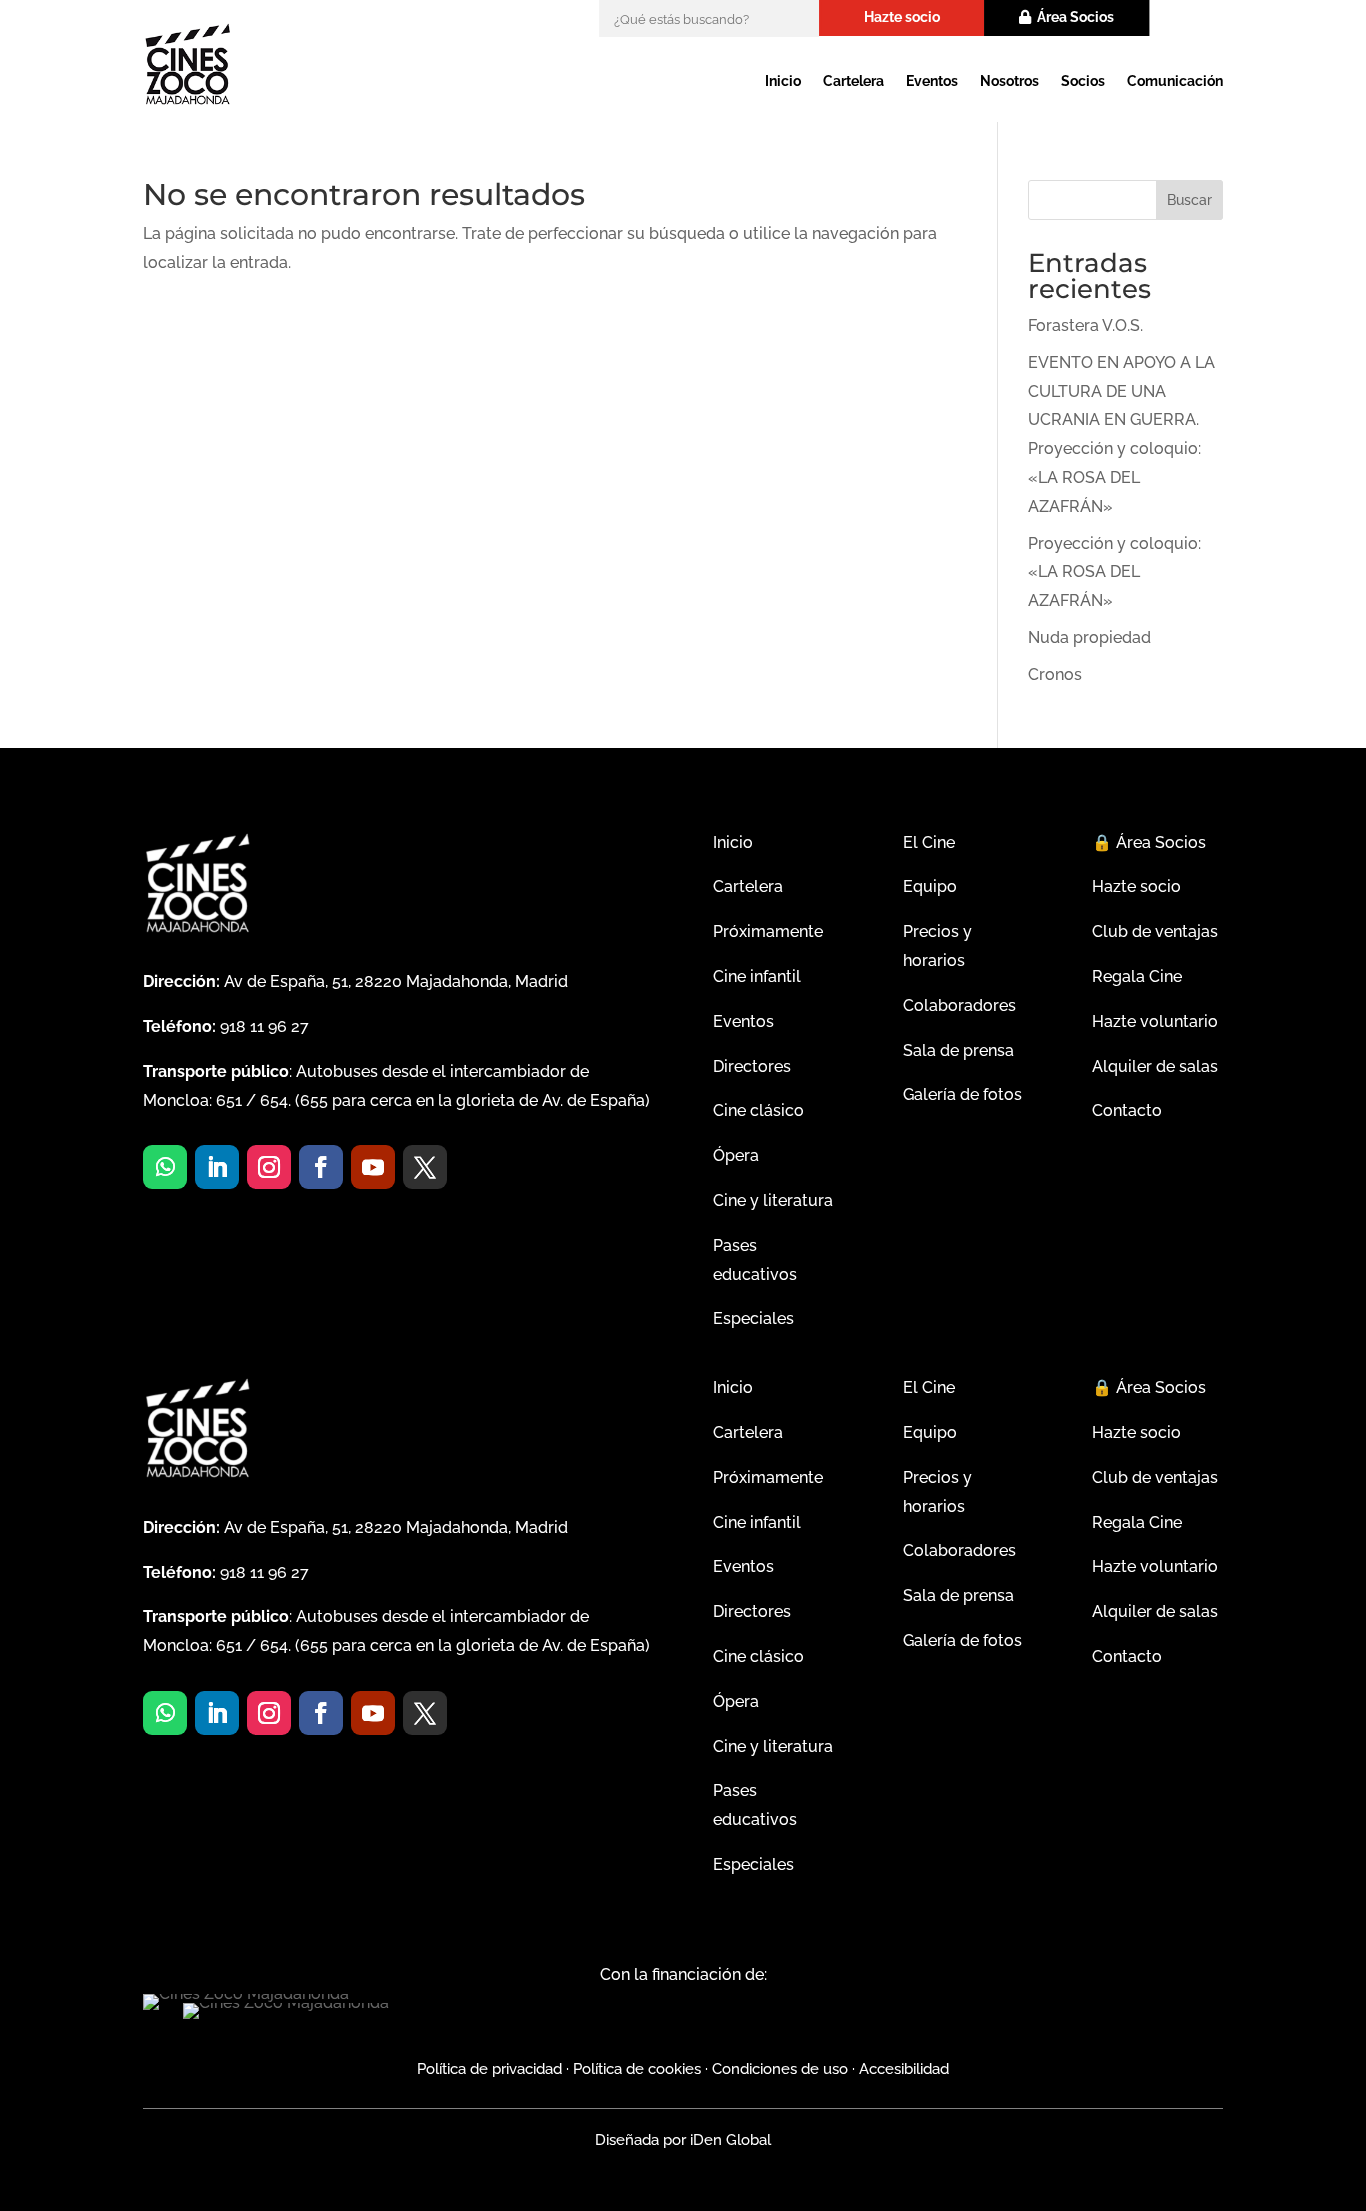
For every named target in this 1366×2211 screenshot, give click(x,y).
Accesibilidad (904, 2069)
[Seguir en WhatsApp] (165, 1167)
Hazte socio (902, 17)
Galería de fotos (962, 1094)
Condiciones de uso (780, 2069)
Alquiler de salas (1155, 1066)
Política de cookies (637, 2069)
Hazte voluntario (1155, 1021)
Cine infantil (757, 976)
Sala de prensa (958, 1050)
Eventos (932, 81)
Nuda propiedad (1089, 637)
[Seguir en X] (425, 1167)
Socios (1083, 81)
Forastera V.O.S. (1085, 325)
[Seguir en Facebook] (321, 1167)
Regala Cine (1137, 976)
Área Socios (1075, 17)
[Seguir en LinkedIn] (217, 1167)
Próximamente (768, 931)
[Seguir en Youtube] (373, 1167)
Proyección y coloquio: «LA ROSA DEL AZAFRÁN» (1114, 572)
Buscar (1189, 200)
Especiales (753, 1318)
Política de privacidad (489, 2069)
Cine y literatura (773, 1200)
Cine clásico (758, 1110)
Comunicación (1175, 81)
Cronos (1055, 674)
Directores (752, 1066)
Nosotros (1009, 81)
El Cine (929, 842)
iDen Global (728, 2140)
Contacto (1127, 1110)
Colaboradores (959, 1005)
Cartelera (853, 81)
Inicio (783, 81)
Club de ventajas (1155, 931)
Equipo (930, 886)
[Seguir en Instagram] (269, 1167)
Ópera (736, 1155)
